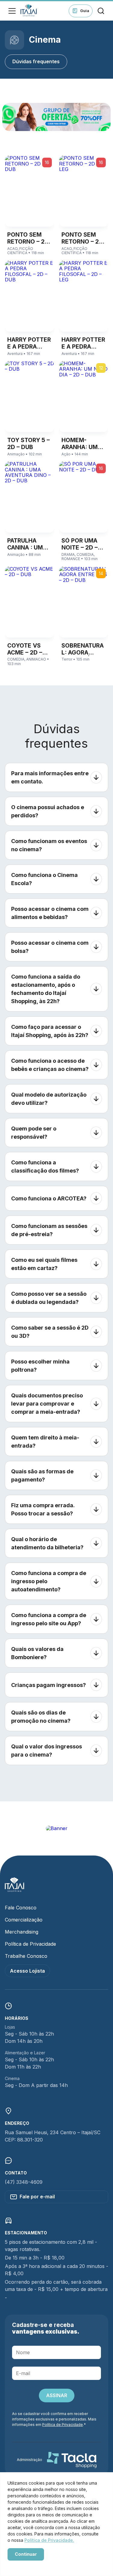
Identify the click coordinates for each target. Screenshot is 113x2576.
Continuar (26, 2554)
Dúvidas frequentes (36, 61)
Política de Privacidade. (49, 2540)
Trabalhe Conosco (26, 1956)
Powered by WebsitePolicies (33, 2565)
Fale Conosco (21, 1908)
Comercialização (24, 1920)
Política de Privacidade (30, 1944)
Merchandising (22, 1932)
